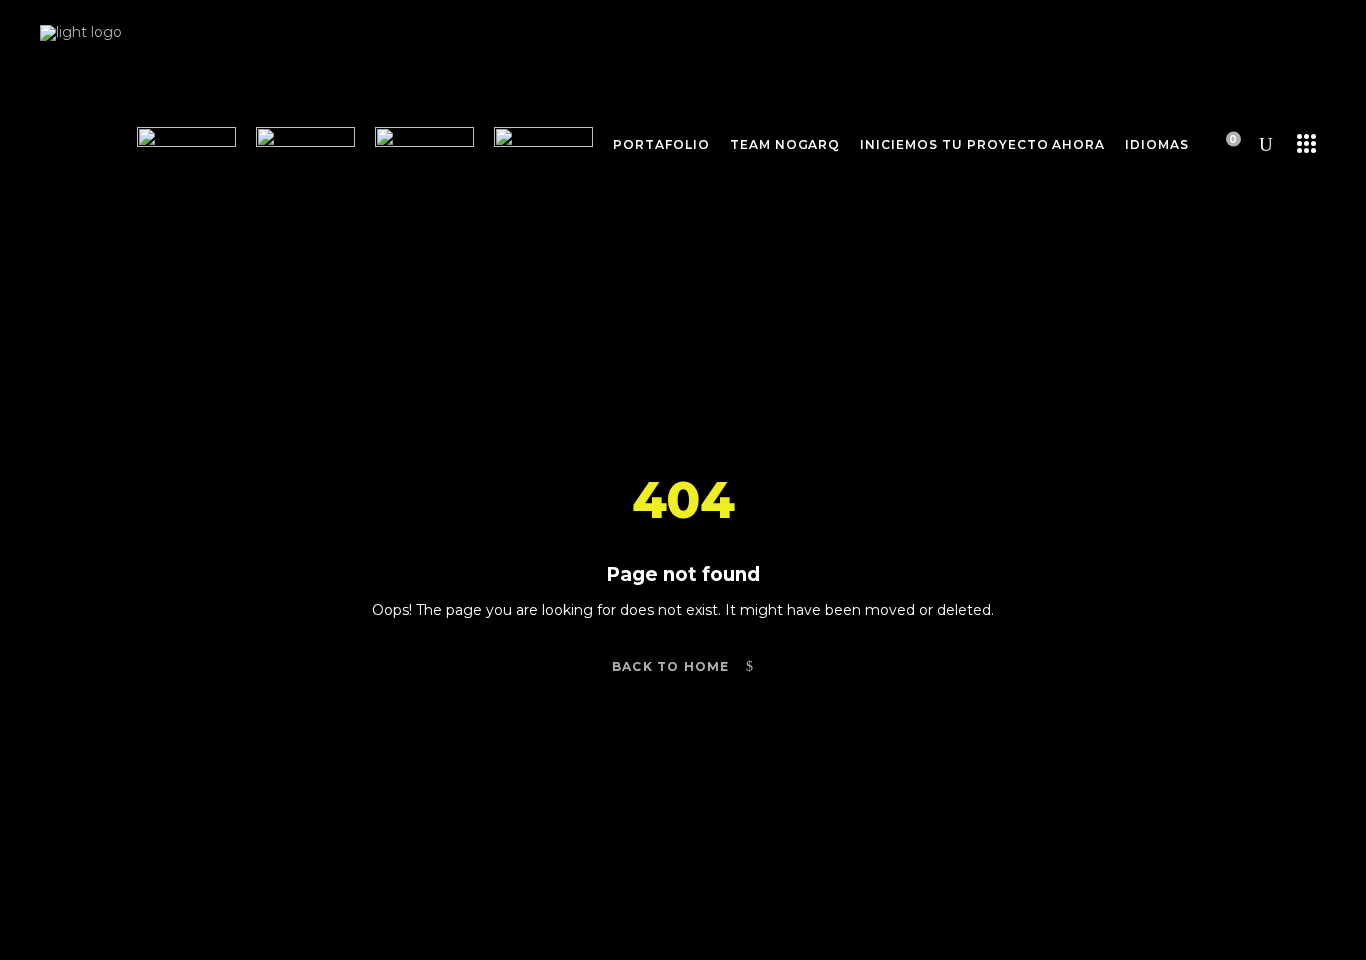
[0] (1220, 144)
